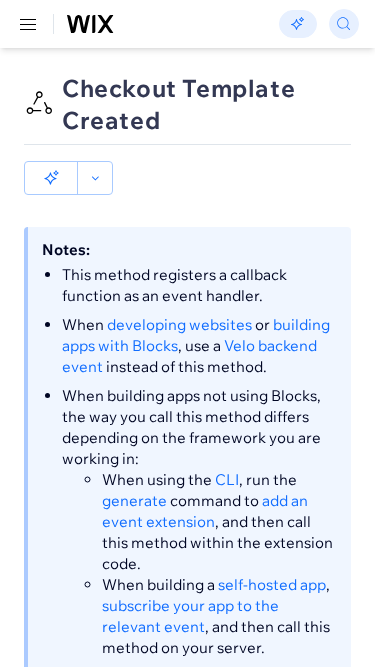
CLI (227, 479)
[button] (51, 178)
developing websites (179, 324)
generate (134, 500)
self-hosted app (272, 584)
